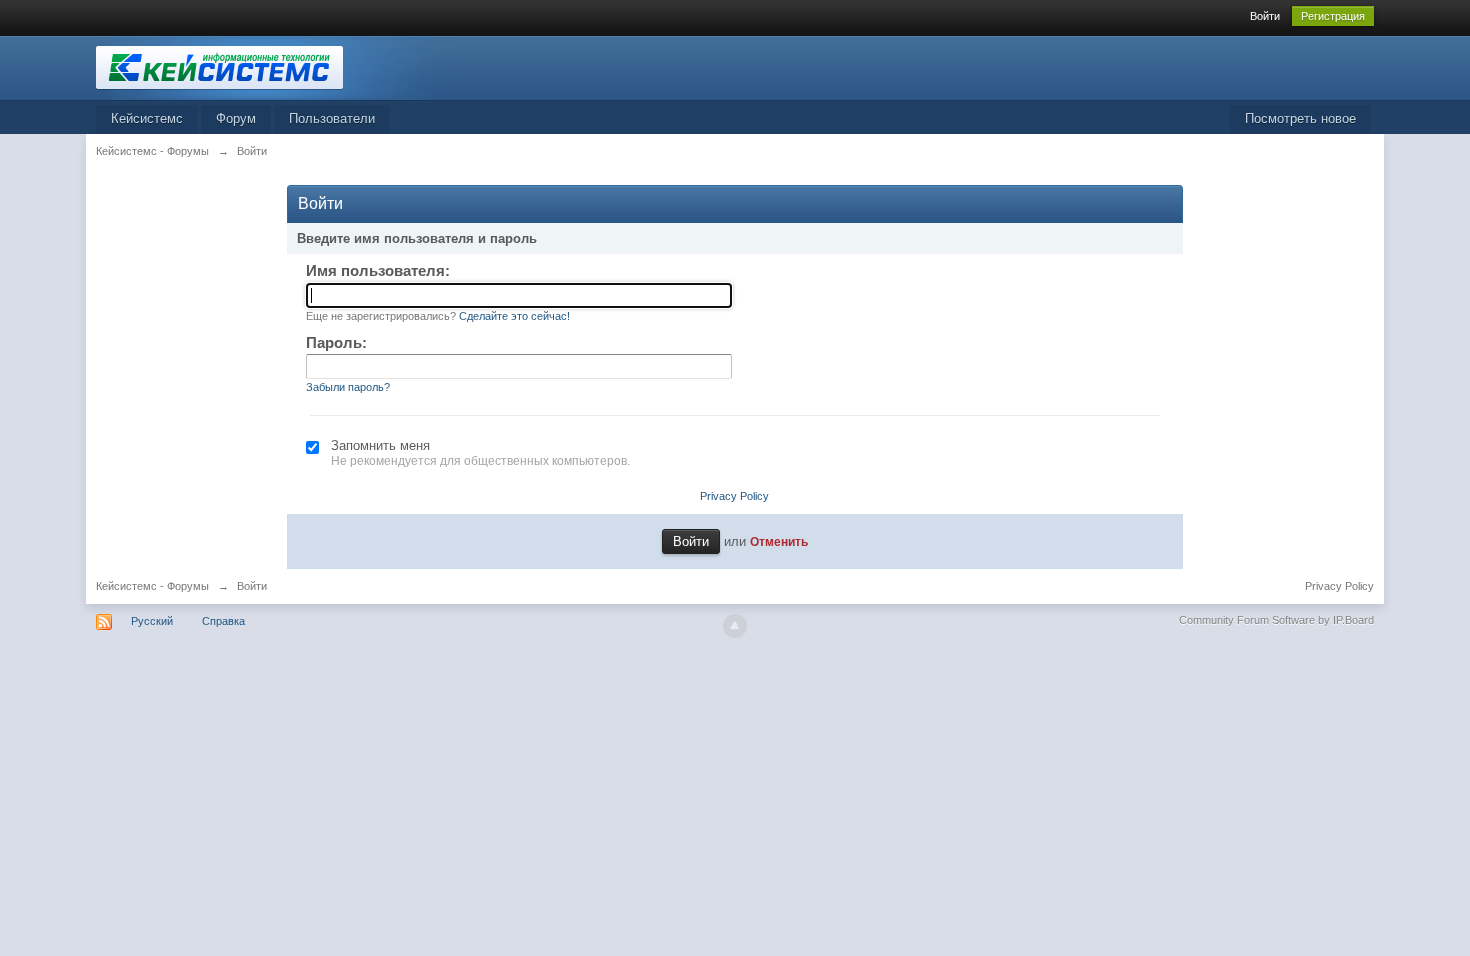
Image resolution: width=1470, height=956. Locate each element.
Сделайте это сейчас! (514, 316)
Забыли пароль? (348, 387)
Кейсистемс (147, 118)
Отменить (779, 541)
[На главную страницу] (275, 66)
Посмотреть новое (1300, 118)
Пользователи (332, 118)
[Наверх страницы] (735, 626)
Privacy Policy (734, 496)
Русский (152, 621)
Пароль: (336, 342)
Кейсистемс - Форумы (152, 586)
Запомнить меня (380, 445)
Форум (236, 118)
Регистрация (1333, 16)
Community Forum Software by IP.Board (1276, 620)
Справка (223, 621)
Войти (1265, 16)
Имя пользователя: (378, 270)
